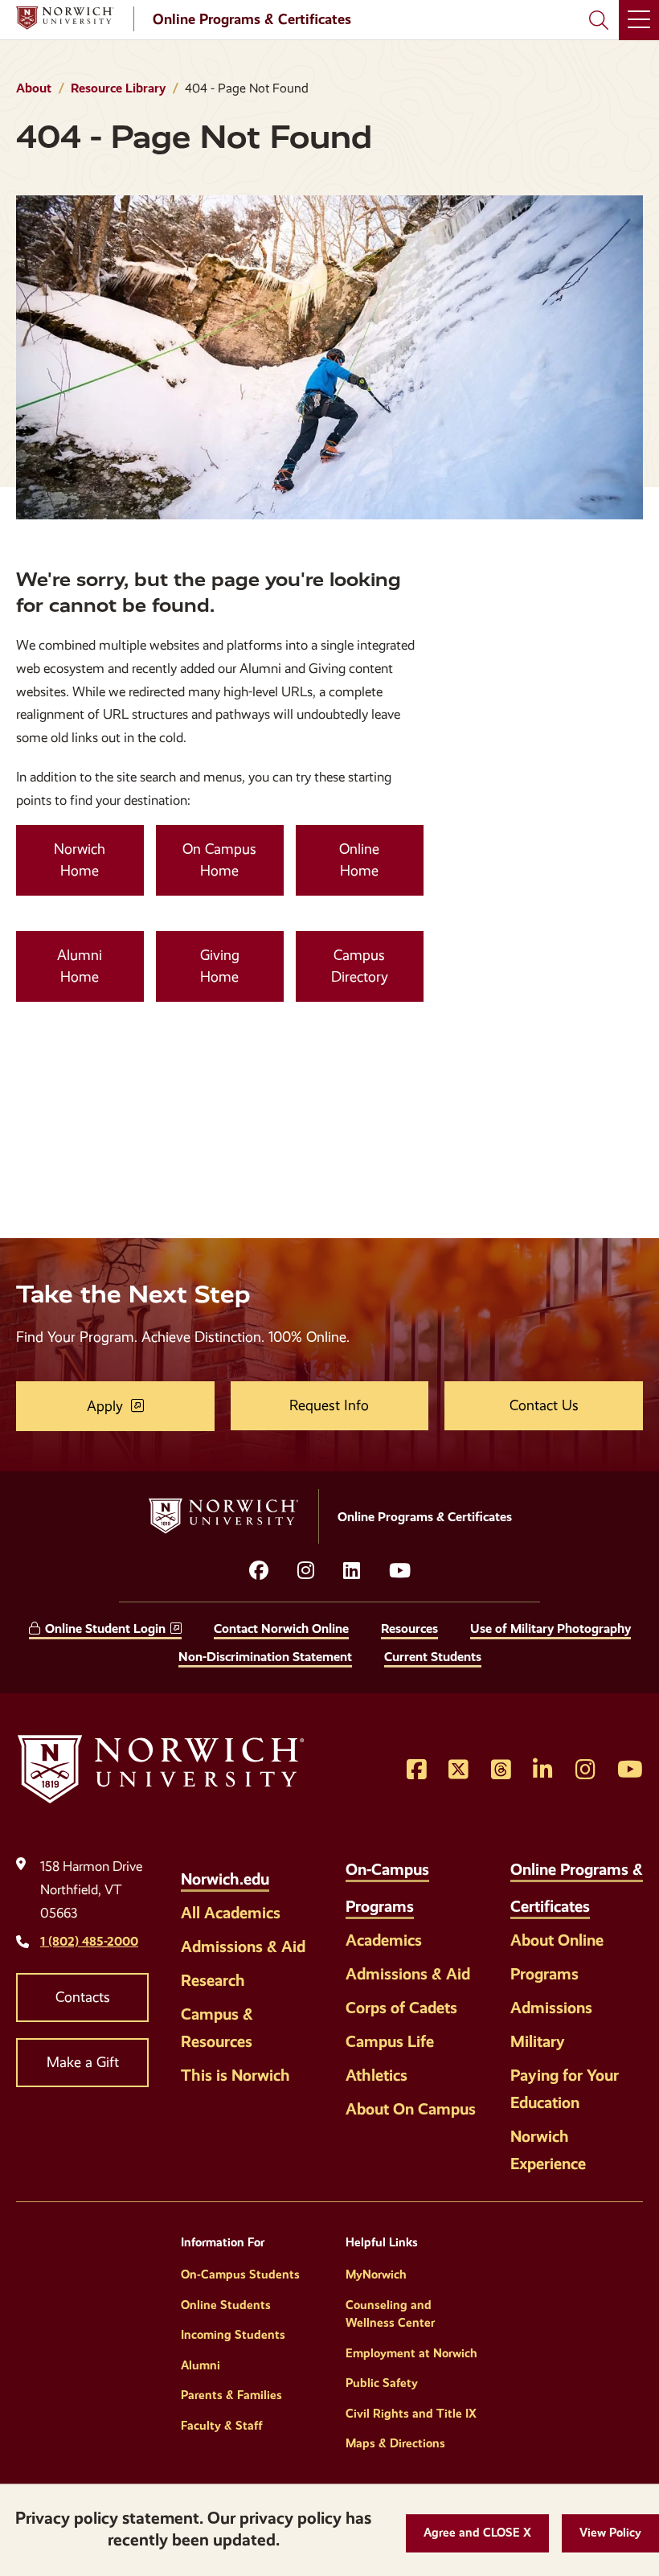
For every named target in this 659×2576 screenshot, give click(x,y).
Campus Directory (360, 966)
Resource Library (118, 88)
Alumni (201, 2365)
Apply (105, 1406)
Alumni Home (80, 966)
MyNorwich (376, 2275)
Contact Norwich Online (281, 1628)
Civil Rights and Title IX (411, 2414)
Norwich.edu (225, 1879)
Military (538, 2041)
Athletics (377, 2075)
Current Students (433, 1657)
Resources (409, 1628)
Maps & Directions (395, 2443)
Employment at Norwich (411, 2353)
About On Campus (411, 2109)
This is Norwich (235, 2075)
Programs (544, 1974)
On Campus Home (219, 860)
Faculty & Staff (222, 2426)
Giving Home (220, 966)
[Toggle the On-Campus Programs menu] (431, 1897)
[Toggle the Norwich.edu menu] (286, 1870)
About (34, 88)
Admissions (551, 2008)
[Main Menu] (639, 20)
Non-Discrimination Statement (265, 1657)
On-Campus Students (240, 2275)
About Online (557, 1940)
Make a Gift (83, 2062)
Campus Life (390, 2041)
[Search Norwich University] (599, 20)
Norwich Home (80, 860)
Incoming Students (233, 2335)
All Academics (231, 1913)
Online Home (359, 860)
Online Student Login (105, 1628)
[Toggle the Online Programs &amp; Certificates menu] (607, 1897)
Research (213, 1980)
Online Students (226, 2305)
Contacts (83, 1997)
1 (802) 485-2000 (89, 1941)
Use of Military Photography (551, 1628)
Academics (384, 1940)
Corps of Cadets (401, 2008)
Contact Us (544, 1405)
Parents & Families (231, 2395)
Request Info (329, 1405)
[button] (477, 2533)
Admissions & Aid (243, 1946)
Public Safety (382, 2383)
